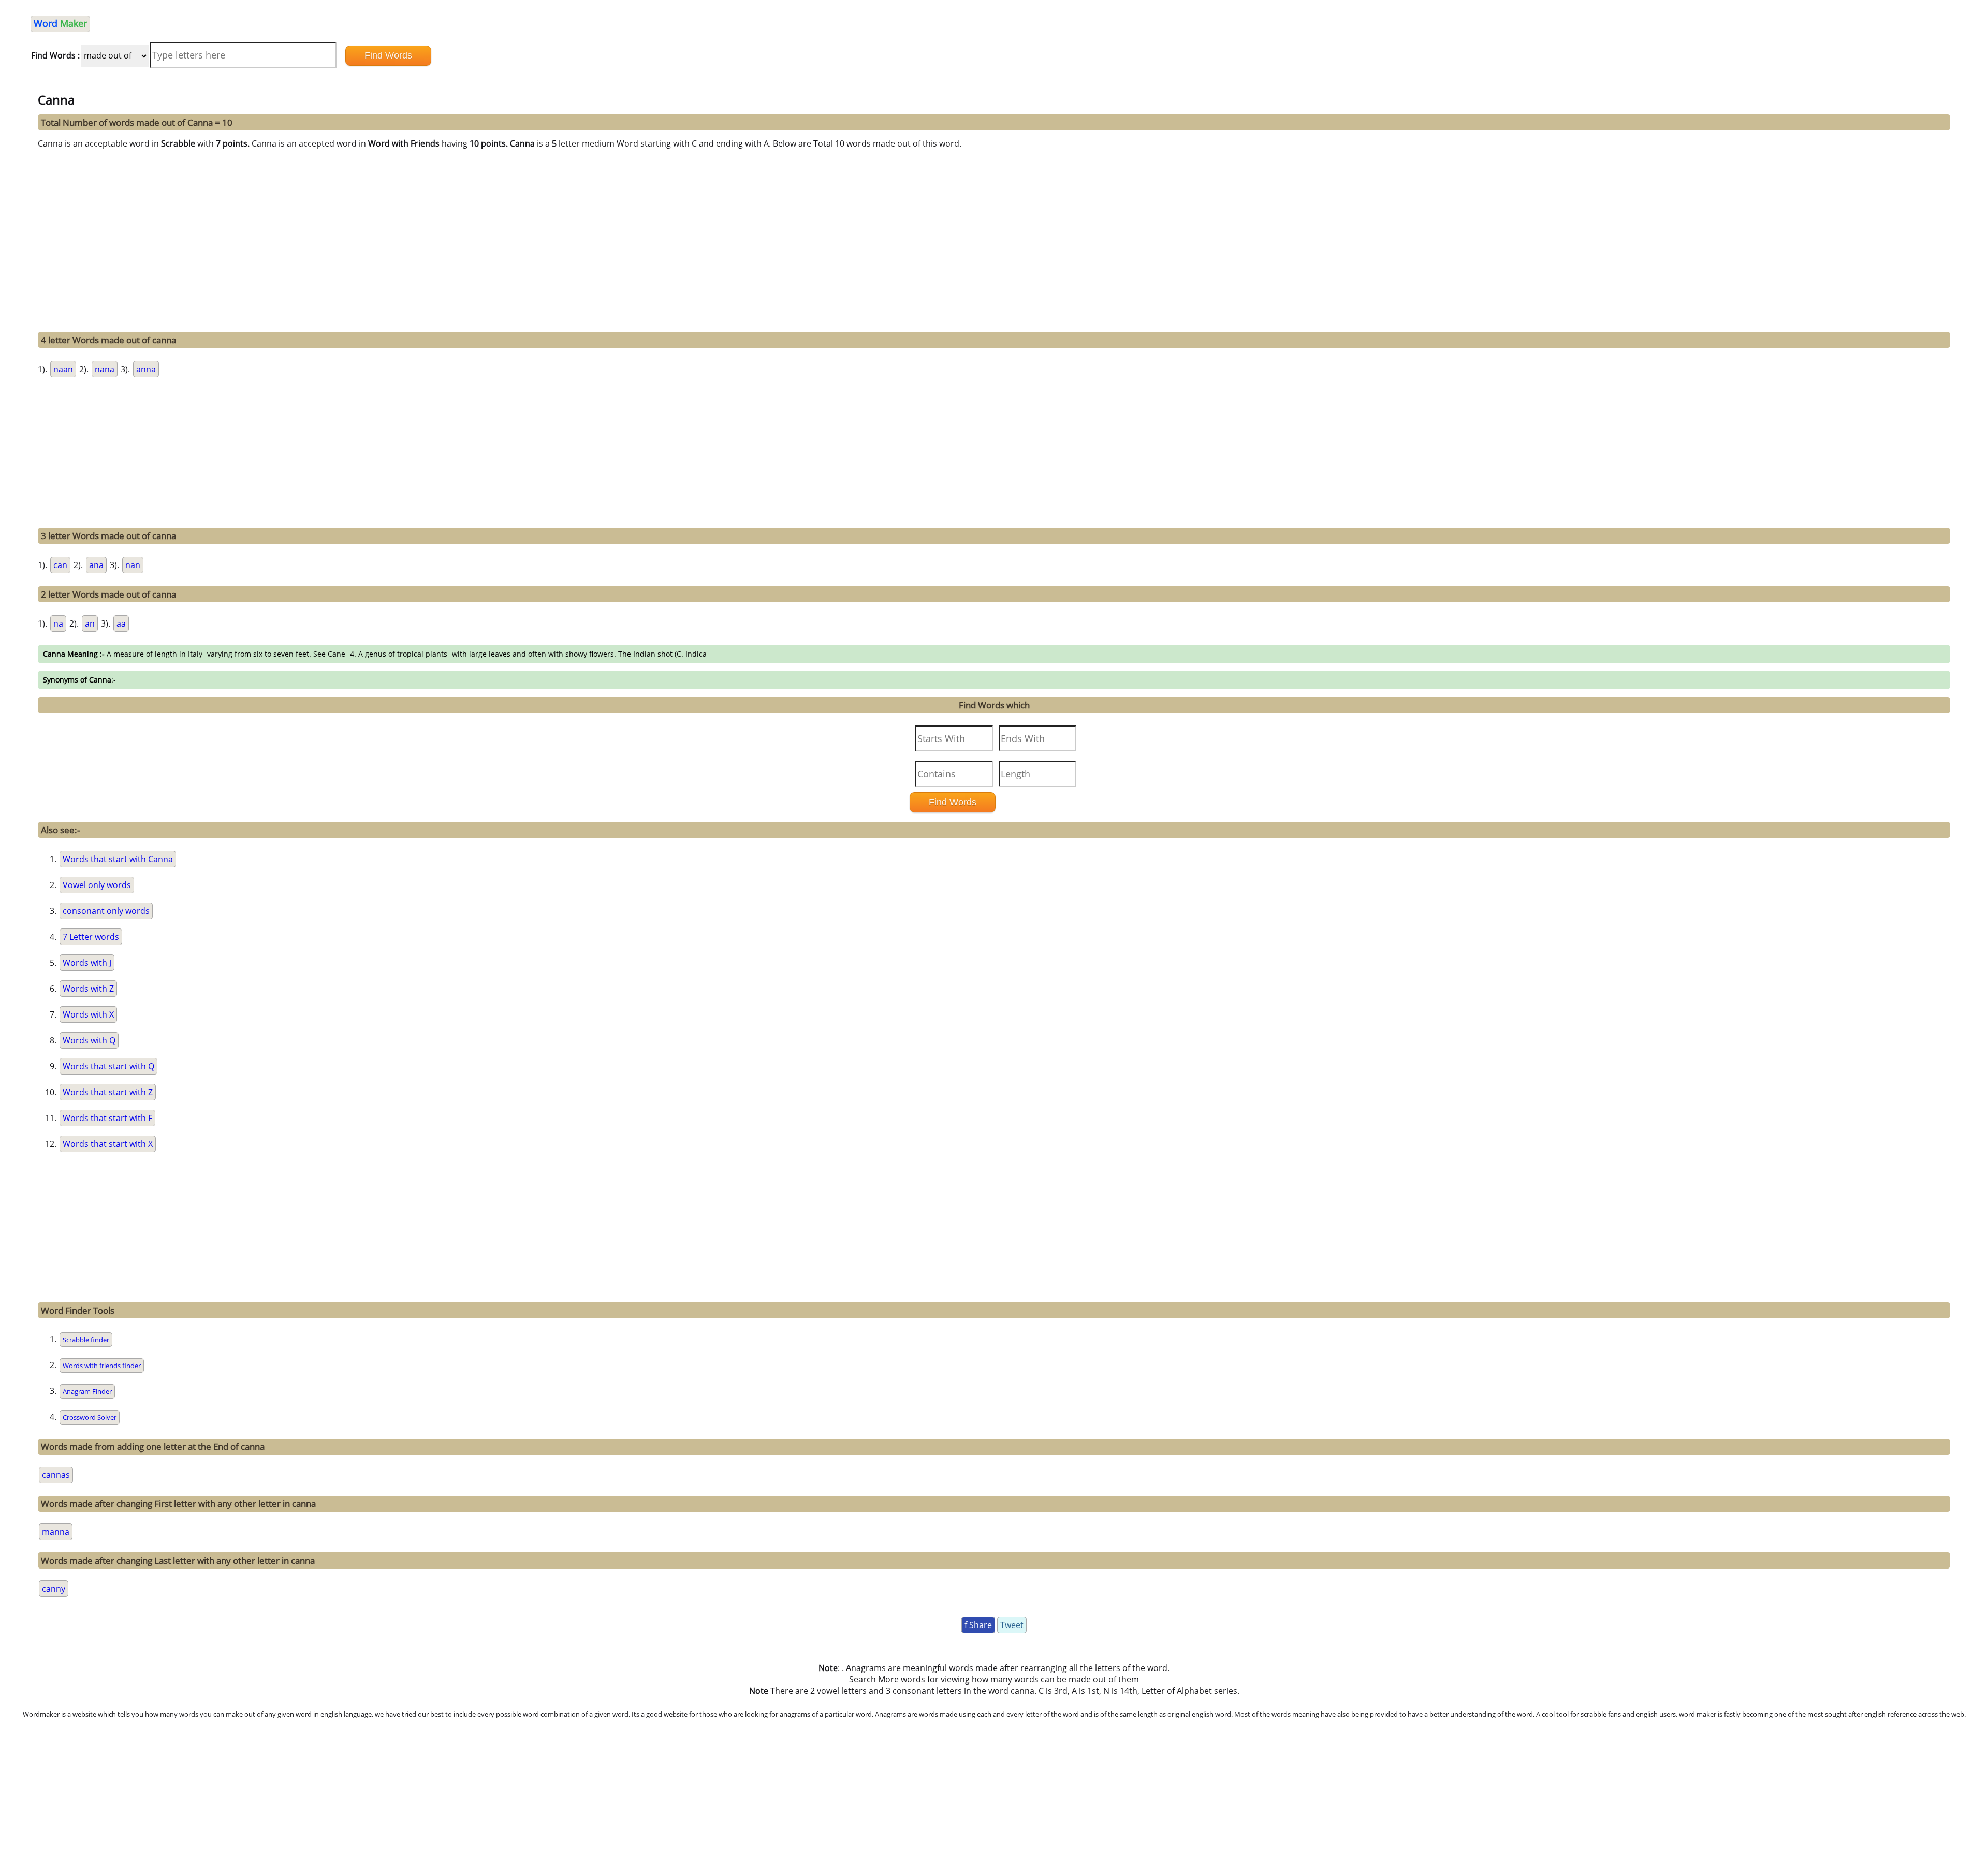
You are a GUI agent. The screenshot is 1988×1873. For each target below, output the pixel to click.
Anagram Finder (87, 1391)
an (90, 623)
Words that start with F (107, 1118)
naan (63, 369)
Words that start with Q (108, 1066)
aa (121, 623)
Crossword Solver (90, 1417)
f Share (978, 1625)
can (60, 565)
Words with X (88, 1014)
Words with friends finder (102, 1366)
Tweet (1012, 1625)
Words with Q (89, 1040)
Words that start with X (108, 1144)
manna (56, 1532)
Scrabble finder (86, 1340)
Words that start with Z (108, 1092)
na (58, 623)
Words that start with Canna (118, 859)
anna (146, 369)
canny (54, 1589)
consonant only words (106, 911)
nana (105, 369)
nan (133, 565)
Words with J (87, 963)
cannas (56, 1475)
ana (96, 565)
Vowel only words (97, 885)
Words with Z (88, 989)
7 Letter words (91, 937)
